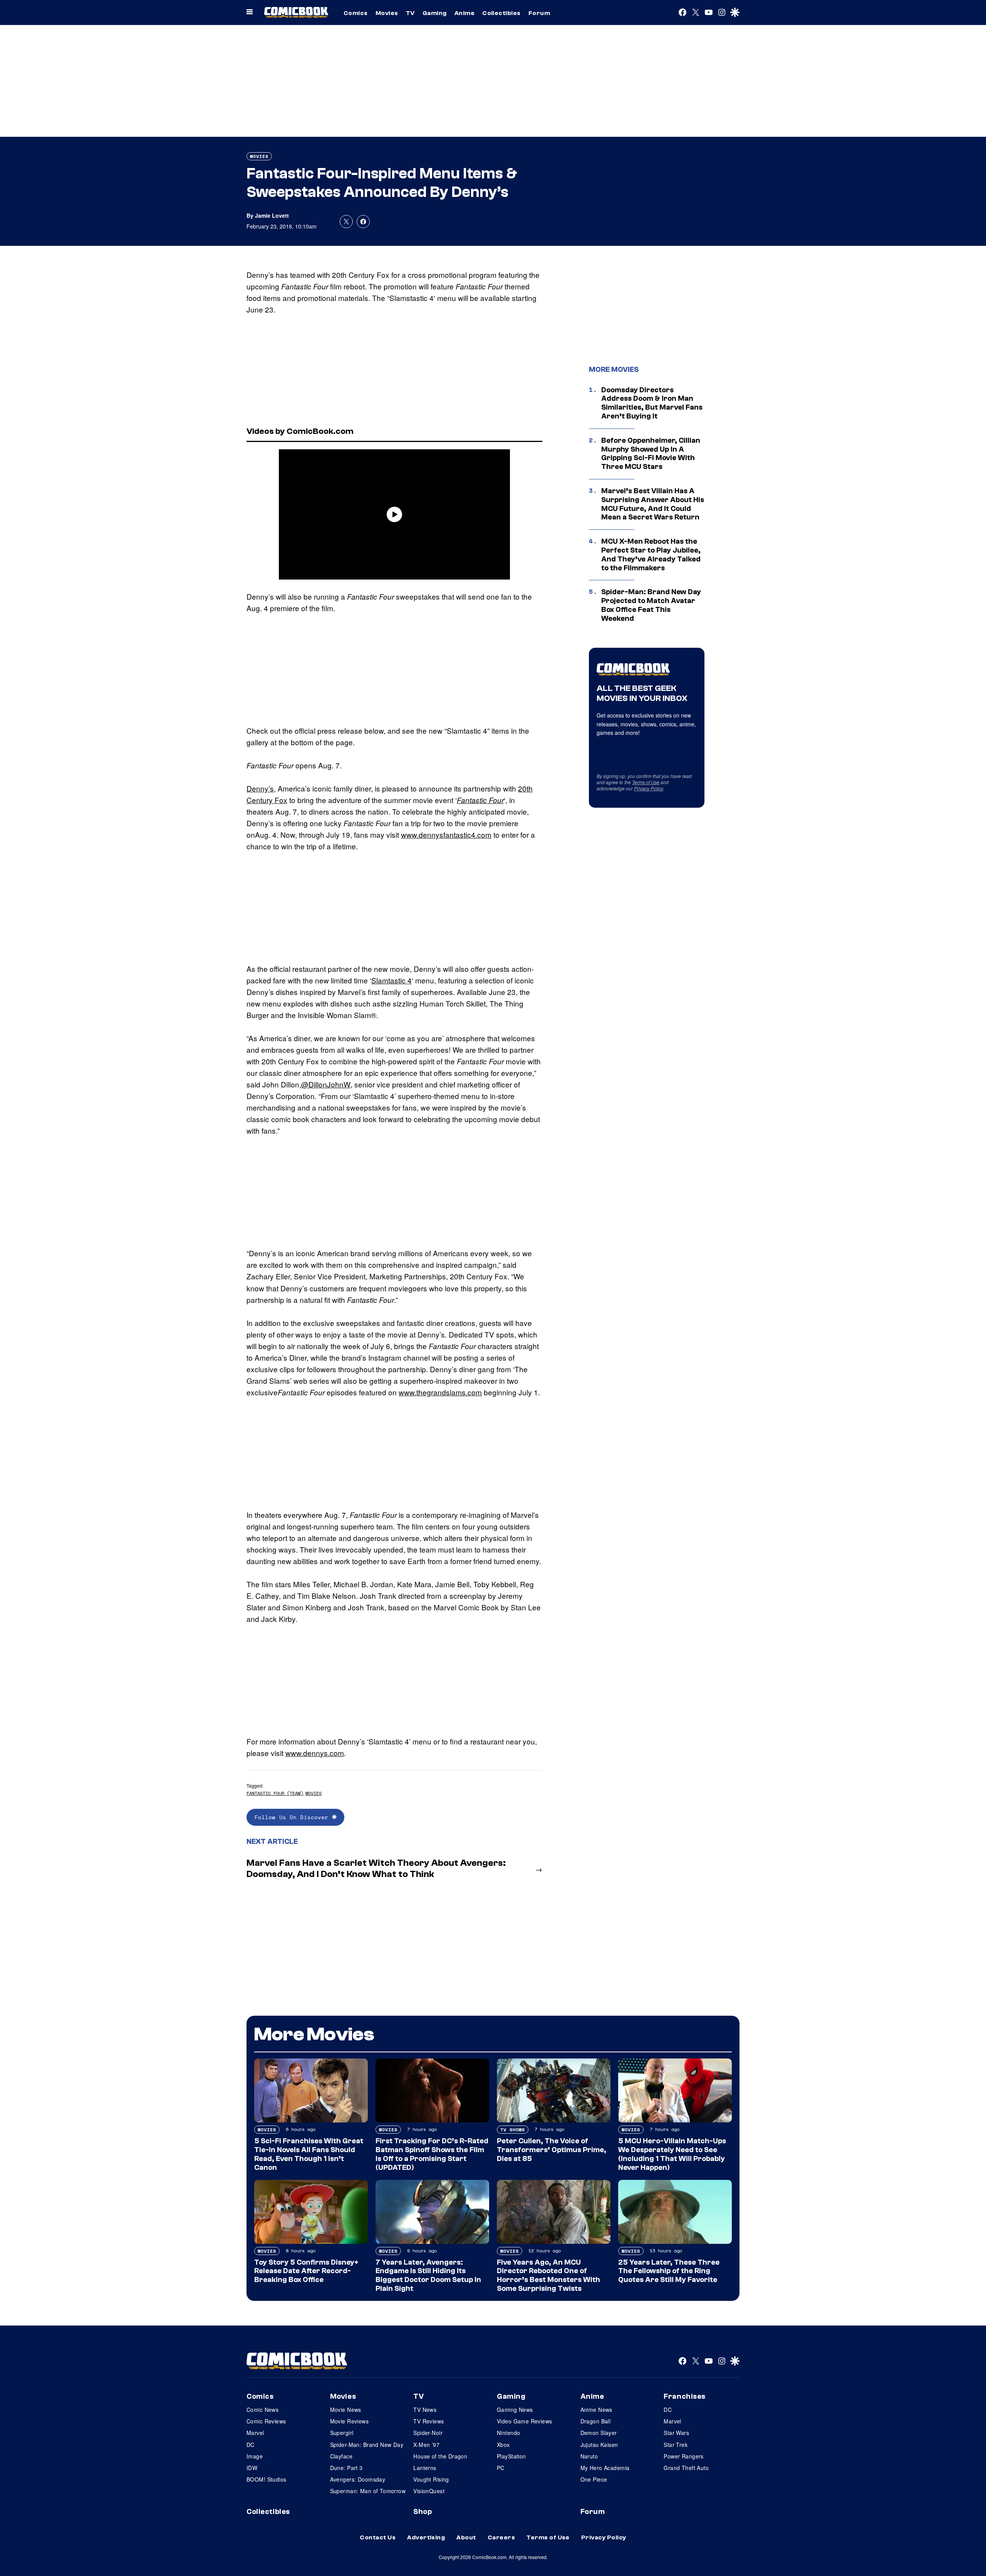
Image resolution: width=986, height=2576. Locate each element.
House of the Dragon (440, 2456)
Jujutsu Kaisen (599, 2445)
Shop (423, 2512)
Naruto (589, 2456)
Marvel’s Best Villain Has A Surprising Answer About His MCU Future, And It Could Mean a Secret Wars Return (653, 504)
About (466, 2537)
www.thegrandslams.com (440, 1392)
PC (501, 2468)
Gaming (435, 13)
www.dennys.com (315, 1753)
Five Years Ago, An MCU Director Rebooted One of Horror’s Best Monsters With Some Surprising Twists (548, 2275)
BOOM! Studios (266, 2479)
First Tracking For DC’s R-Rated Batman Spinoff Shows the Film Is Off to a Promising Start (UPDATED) (432, 2154)
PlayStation (511, 2456)
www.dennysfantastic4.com (446, 834)
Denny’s (260, 788)
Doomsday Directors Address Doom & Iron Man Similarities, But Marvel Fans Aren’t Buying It (652, 403)
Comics (356, 13)
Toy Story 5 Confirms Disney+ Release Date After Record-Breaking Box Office (306, 2271)
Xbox (503, 2445)
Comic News (262, 2410)
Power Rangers (683, 2456)
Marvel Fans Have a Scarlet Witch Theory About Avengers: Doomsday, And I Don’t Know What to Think (376, 1869)
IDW (252, 2468)
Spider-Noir (428, 2433)
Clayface (341, 2456)
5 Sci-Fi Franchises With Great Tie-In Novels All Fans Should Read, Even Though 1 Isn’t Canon (309, 2154)
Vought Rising (431, 2479)
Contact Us (378, 2537)
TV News (425, 2410)
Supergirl (342, 2433)
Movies (387, 13)
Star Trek (676, 2445)
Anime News (596, 2410)
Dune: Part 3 (346, 2468)
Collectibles (501, 13)
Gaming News (515, 2410)
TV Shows (513, 2130)
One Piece (594, 2479)
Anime (464, 13)
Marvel (255, 2433)
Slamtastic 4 (392, 980)
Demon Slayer (599, 2433)
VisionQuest (429, 2491)
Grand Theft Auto (686, 2468)
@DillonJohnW (326, 1084)
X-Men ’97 (426, 2445)
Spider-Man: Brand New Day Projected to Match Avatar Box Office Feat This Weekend (651, 605)
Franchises (685, 2396)
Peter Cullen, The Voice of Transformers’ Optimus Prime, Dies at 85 (552, 2150)
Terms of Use (646, 782)
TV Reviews (428, 2421)
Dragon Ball (596, 2421)
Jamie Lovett (272, 215)
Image (255, 2456)
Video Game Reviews (525, 2421)
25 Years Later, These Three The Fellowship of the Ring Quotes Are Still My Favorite (669, 2271)
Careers (501, 2537)
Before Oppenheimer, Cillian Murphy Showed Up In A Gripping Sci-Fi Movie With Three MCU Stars (651, 454)
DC (251, 2445)
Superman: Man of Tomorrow (368, 2491)
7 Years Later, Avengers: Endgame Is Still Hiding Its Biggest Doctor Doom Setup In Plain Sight (428, 2275)
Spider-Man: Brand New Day (367, 2445)
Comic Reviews (266, 2421)
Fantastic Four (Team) (275, 1793)
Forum (539, 13)
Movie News (346, 2410)
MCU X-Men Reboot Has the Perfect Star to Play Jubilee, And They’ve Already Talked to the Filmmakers (651, 555)
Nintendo (508, 2433)
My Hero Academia (605, 2468)
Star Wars (676, 2433)
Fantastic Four (480, 800)
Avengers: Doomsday (358, 2479)
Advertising (426, 2537)
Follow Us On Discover (293, 1817)
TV (410, 13)
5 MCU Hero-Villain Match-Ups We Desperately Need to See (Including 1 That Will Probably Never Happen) (672, 2154)
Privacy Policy (649, 788)
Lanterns (425, 2468)
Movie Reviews (349, 2421)
